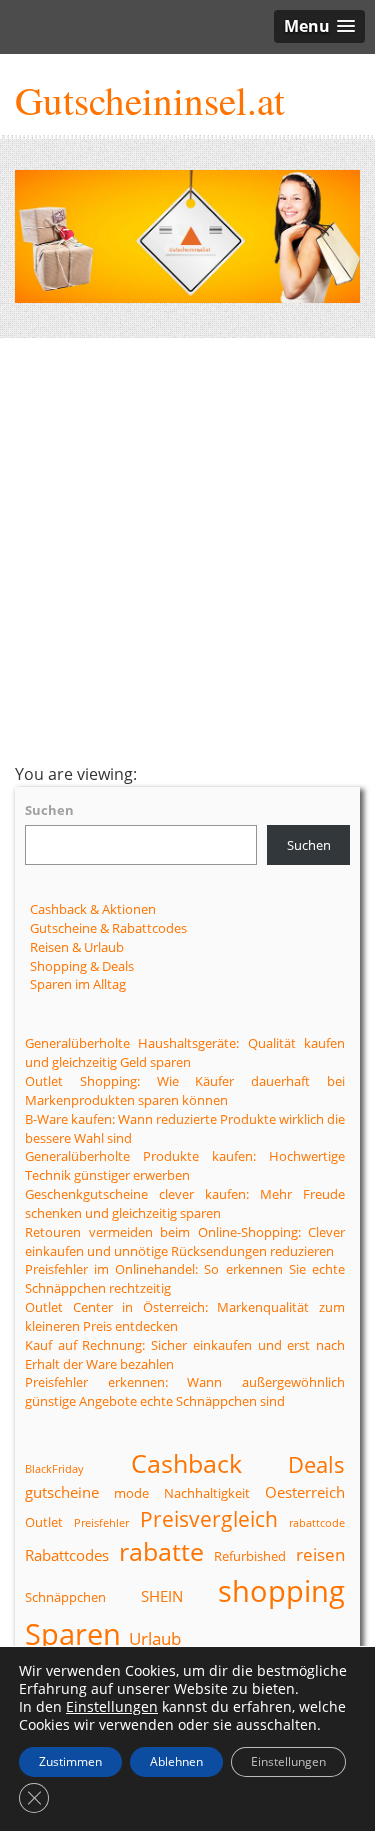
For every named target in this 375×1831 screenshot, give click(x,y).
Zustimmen (70, 1761)
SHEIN (162, 1596)
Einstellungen (112, 1707)
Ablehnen (176, 1761)
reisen (320, 1554)
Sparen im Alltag (78, 984)
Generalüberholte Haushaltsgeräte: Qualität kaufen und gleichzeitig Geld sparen (185, 1052)
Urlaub (155, 1638)
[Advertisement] (187, 550)
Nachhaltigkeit (207, 1493)
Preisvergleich (209, 1519)
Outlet (44, 1522)
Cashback (186, 1463)
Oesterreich (305, 1492)
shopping (281, 1591)
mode (131, 1493)
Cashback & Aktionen (93, 909)
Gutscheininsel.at (150, 100)
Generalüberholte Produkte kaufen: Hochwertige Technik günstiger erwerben (185, 1165)
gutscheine (62, 1492)
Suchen (49, 810)
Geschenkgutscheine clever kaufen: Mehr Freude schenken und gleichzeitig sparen (185, 1203)
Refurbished (250, 1556)
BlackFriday (54, 1469)
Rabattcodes (67, 1555)
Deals (316, 1464)
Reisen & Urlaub (77, 947)
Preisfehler (101, 1523)
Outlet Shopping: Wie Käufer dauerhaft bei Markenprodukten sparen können (185, 1090)
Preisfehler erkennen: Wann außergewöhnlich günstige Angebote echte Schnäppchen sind (185, 1391)
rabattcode (317, 1523)
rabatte (161, 1551)
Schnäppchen (65, 1597)
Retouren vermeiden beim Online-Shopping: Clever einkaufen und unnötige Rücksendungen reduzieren (185, 1241)
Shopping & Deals (82, 966)
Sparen (73, 1633)
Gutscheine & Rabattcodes (108, 928)
